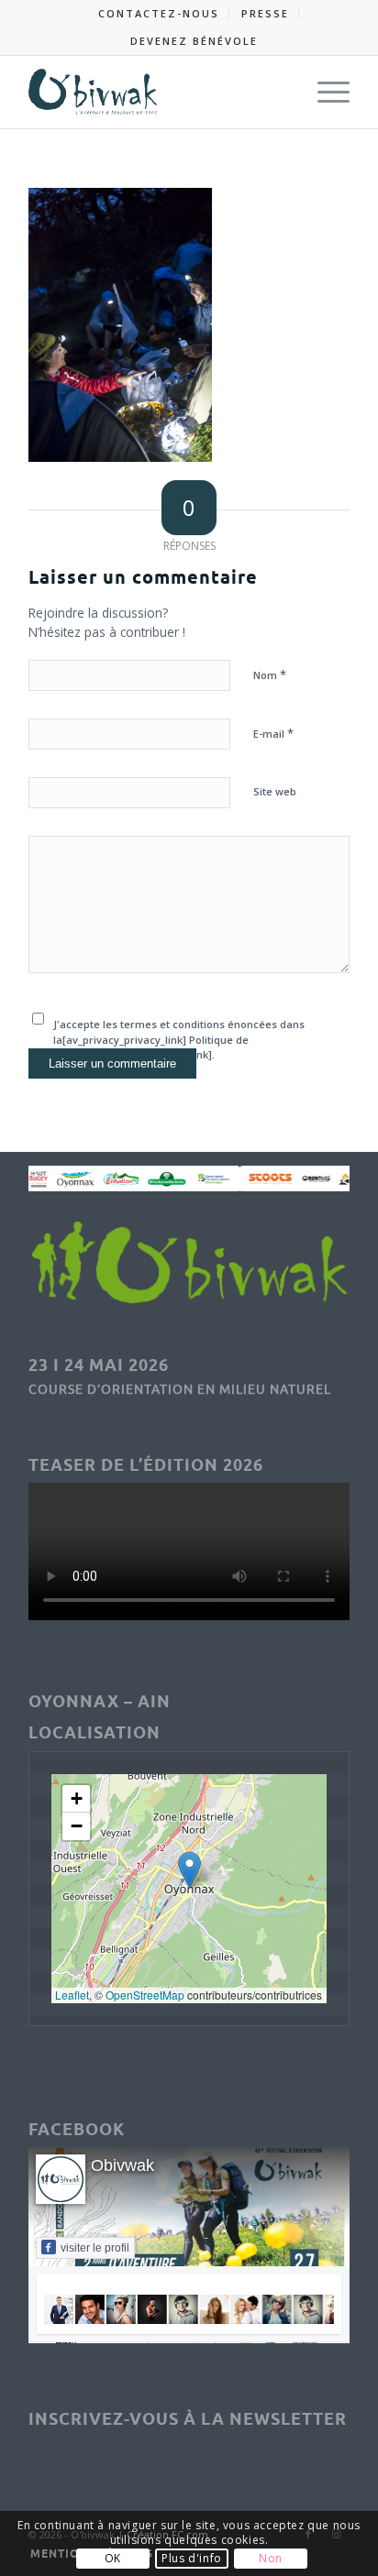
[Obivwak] (157, 92)
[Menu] (324, 92)
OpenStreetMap (145, 1995)
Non (271, 2558)
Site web (275, 791)
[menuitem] (159, 14)
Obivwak (122, 2165)
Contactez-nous (159, 13)
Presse (265, 13)
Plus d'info (192, 2558)
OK (113, 2558)
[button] (189, 1870)
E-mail (273, 733)
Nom (270, 674)
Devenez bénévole (194, 41)
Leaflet (72, 1995)
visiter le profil (95, 2248)
